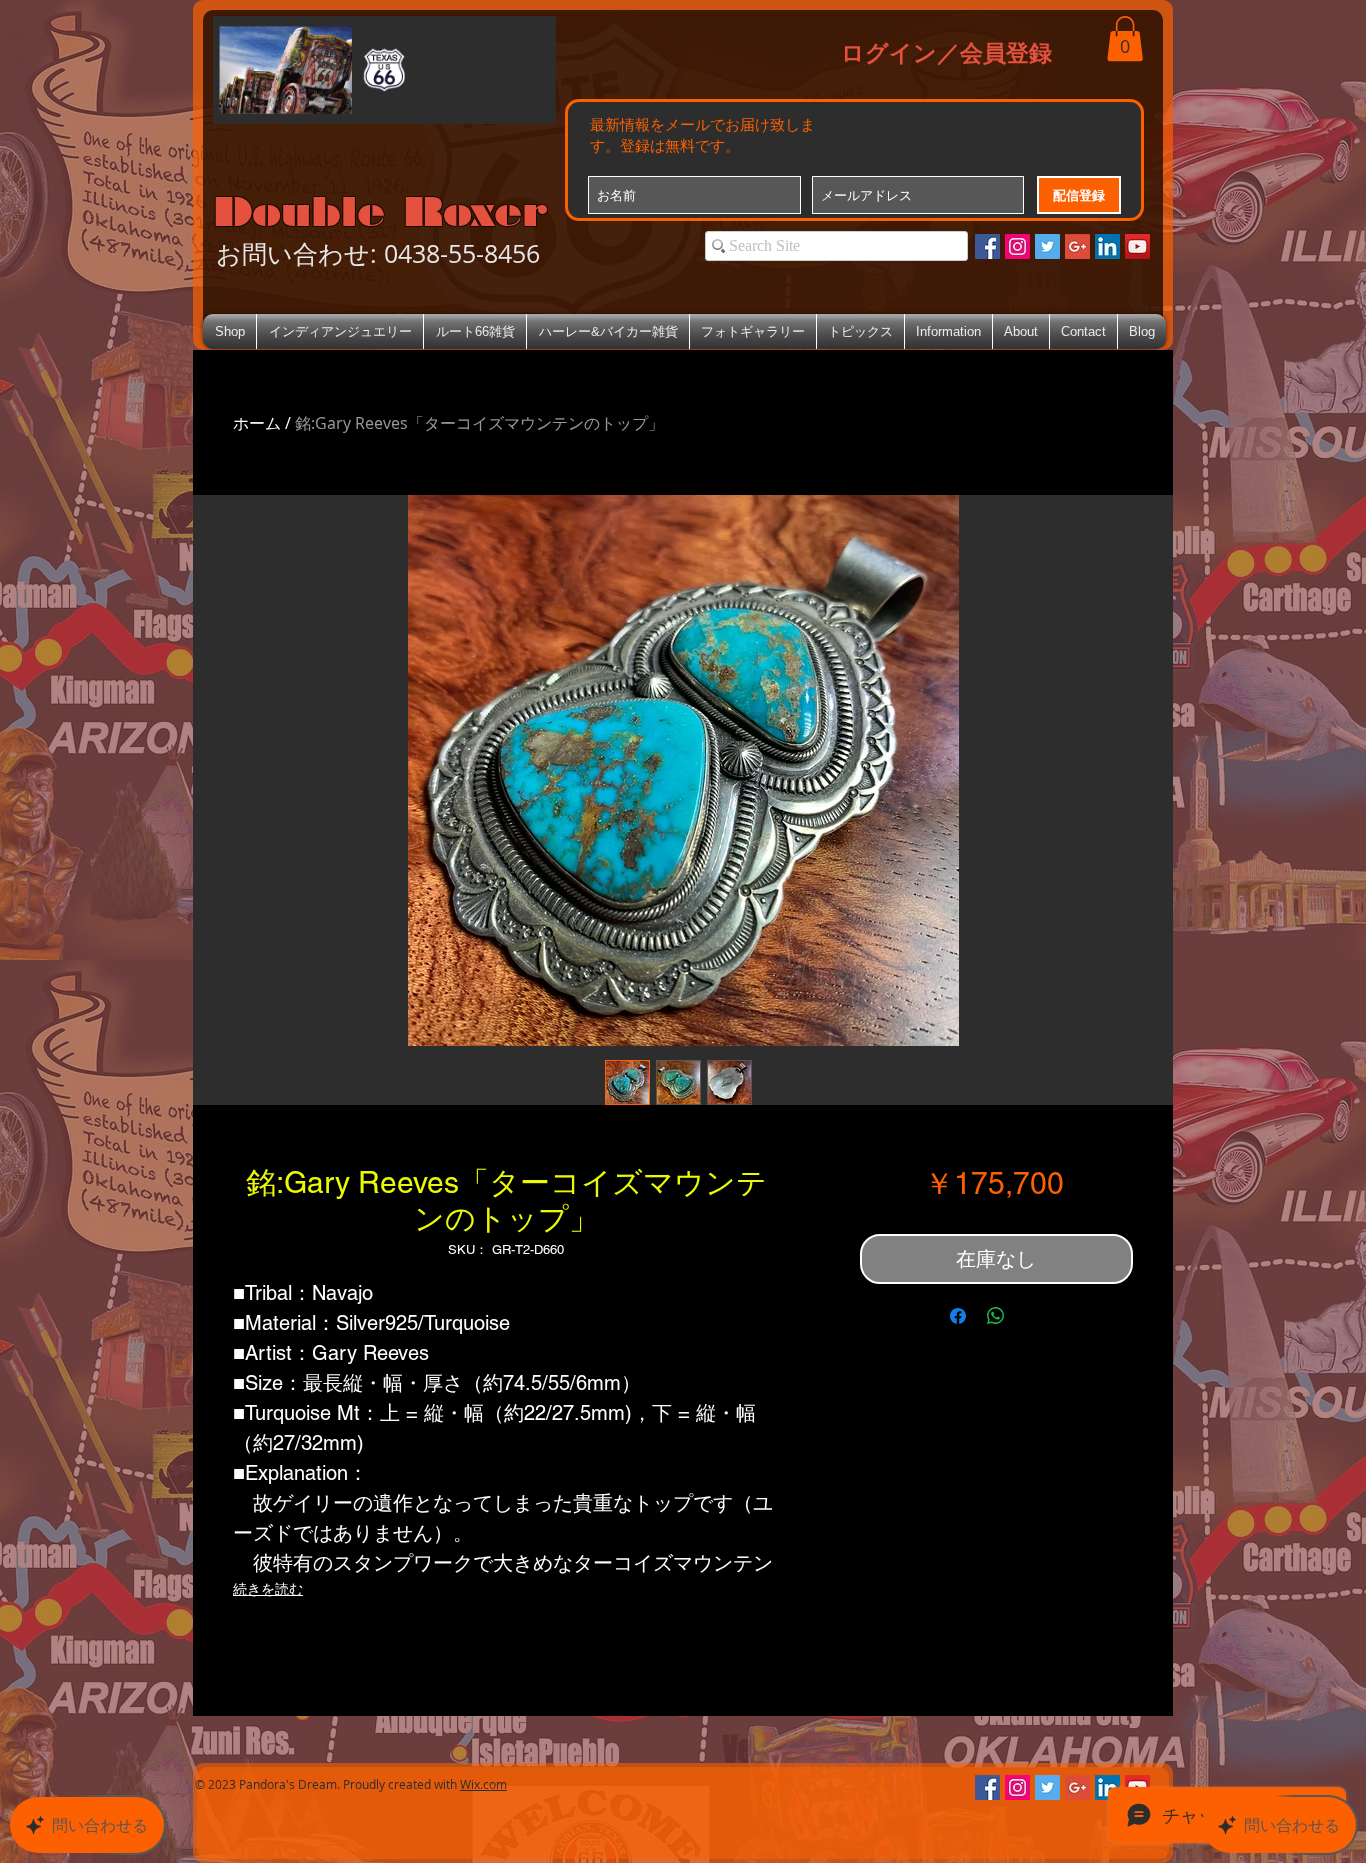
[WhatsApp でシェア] (996, 1316)
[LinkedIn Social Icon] (1107, 246)
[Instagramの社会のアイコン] (1017, 246)
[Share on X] (1034, 1316)
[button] (1125, 38)
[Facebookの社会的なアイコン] (987, 246)
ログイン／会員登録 (946, 52)
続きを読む (268, 1589)
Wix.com (483, 1784)
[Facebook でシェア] (958, 1316)
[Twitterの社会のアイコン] (1047, 246)
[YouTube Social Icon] (1137, 246)
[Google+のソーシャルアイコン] (1077, 246)
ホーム (257, 423)
